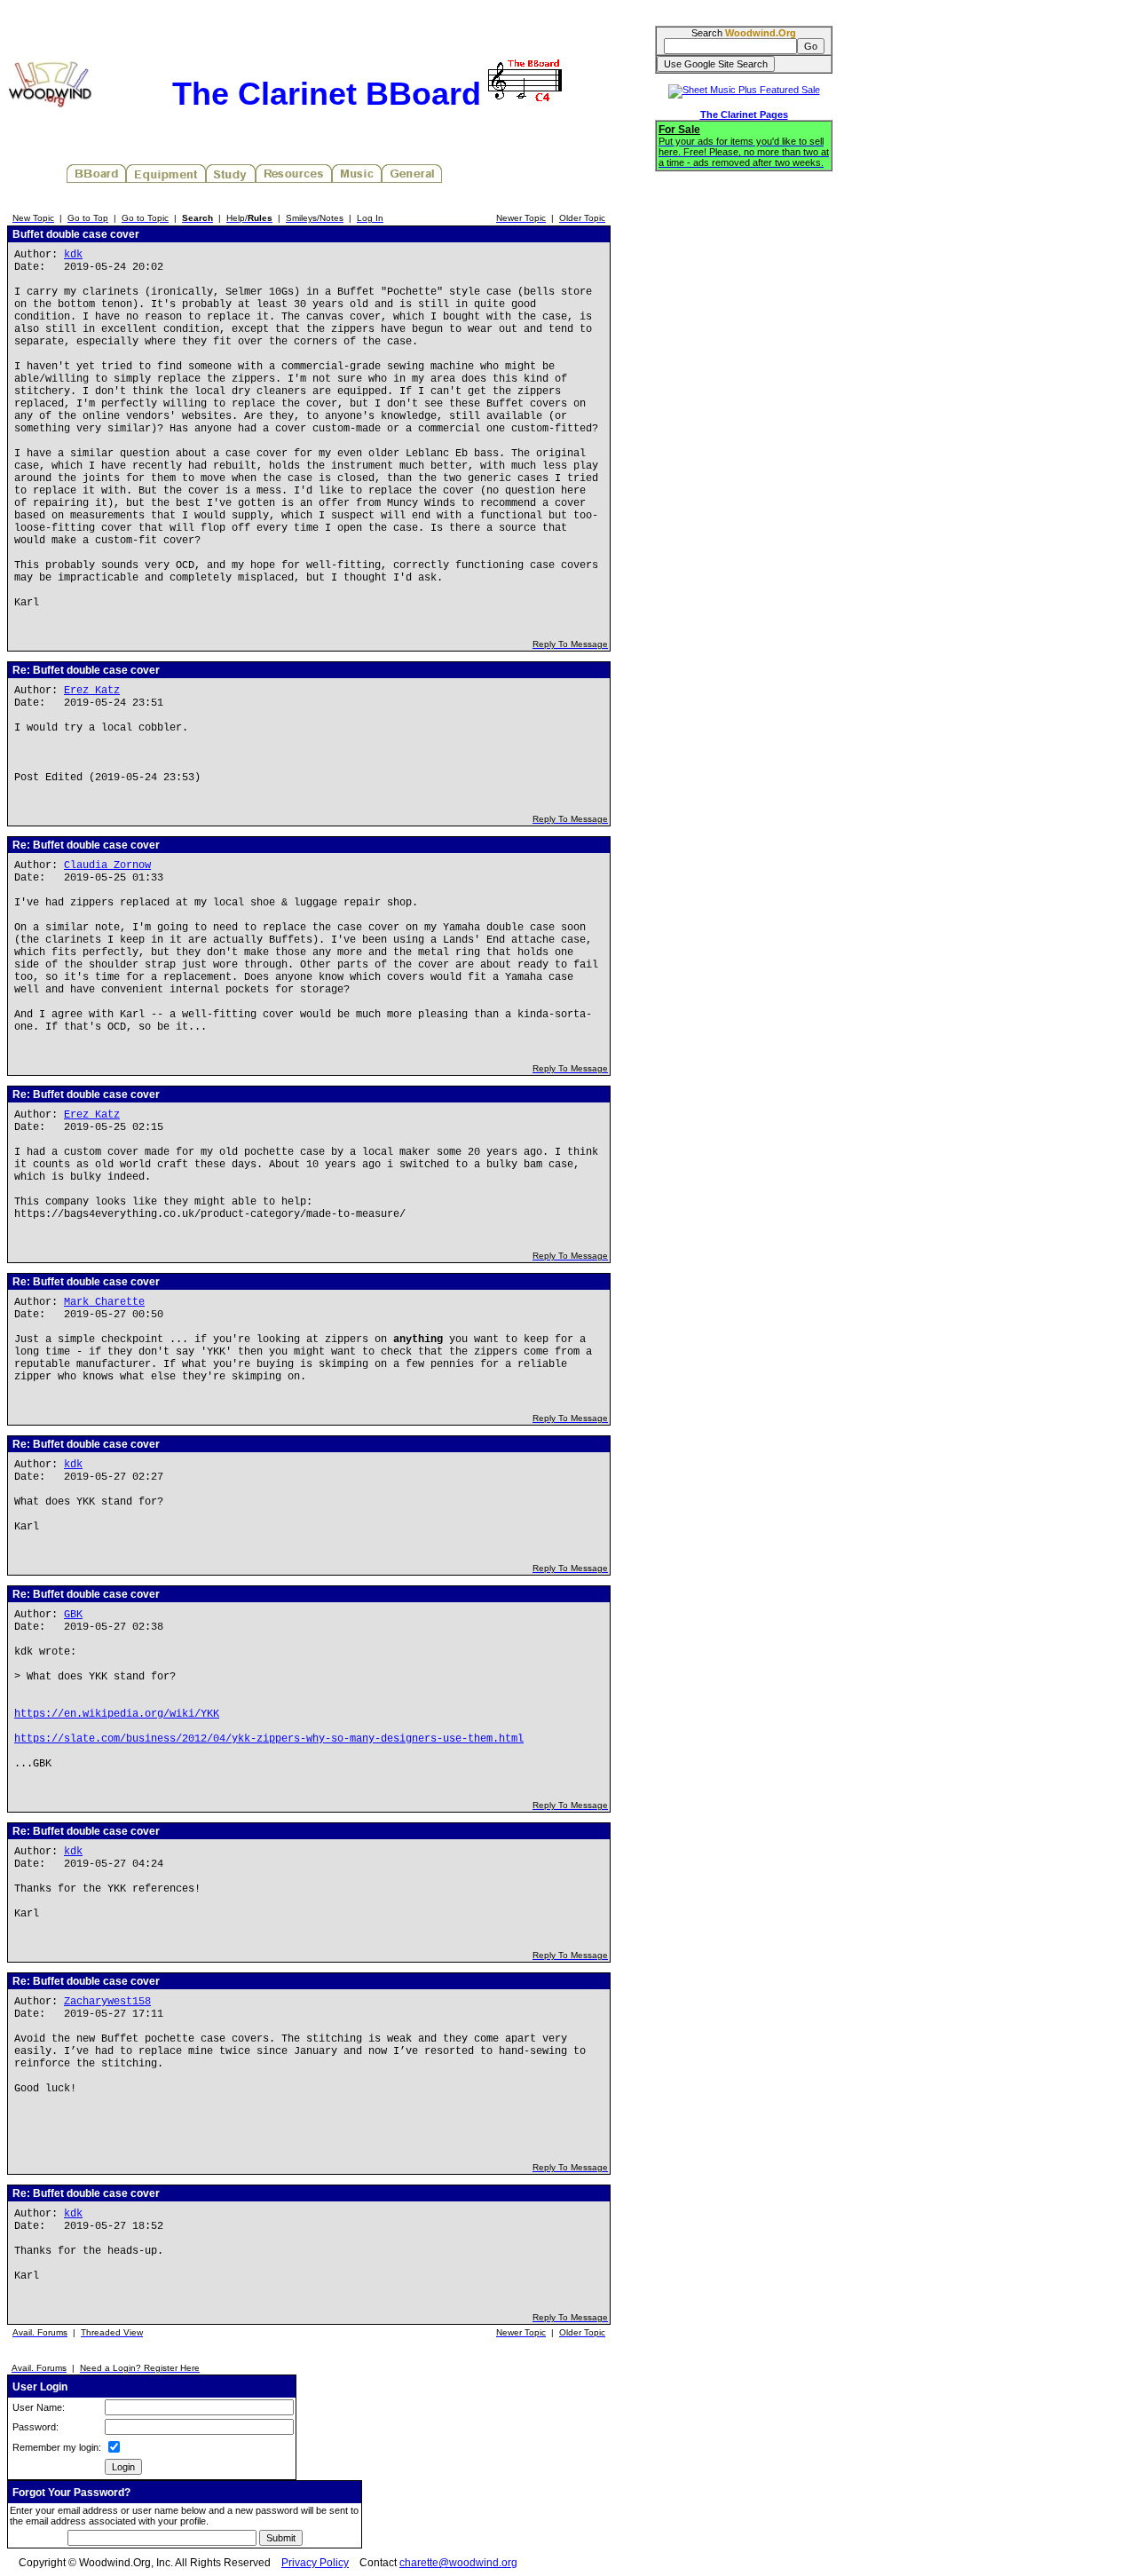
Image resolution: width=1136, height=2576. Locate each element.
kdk (73, 255)
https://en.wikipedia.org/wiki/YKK (117, 1714)
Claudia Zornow (107, 865)
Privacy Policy (315, 2563)
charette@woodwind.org (458, 2563)
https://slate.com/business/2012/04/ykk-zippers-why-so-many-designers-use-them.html (269, 1739)
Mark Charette (104, 1302)
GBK (73, 1615)
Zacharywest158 (107, 2002)
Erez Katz (92, 691)
